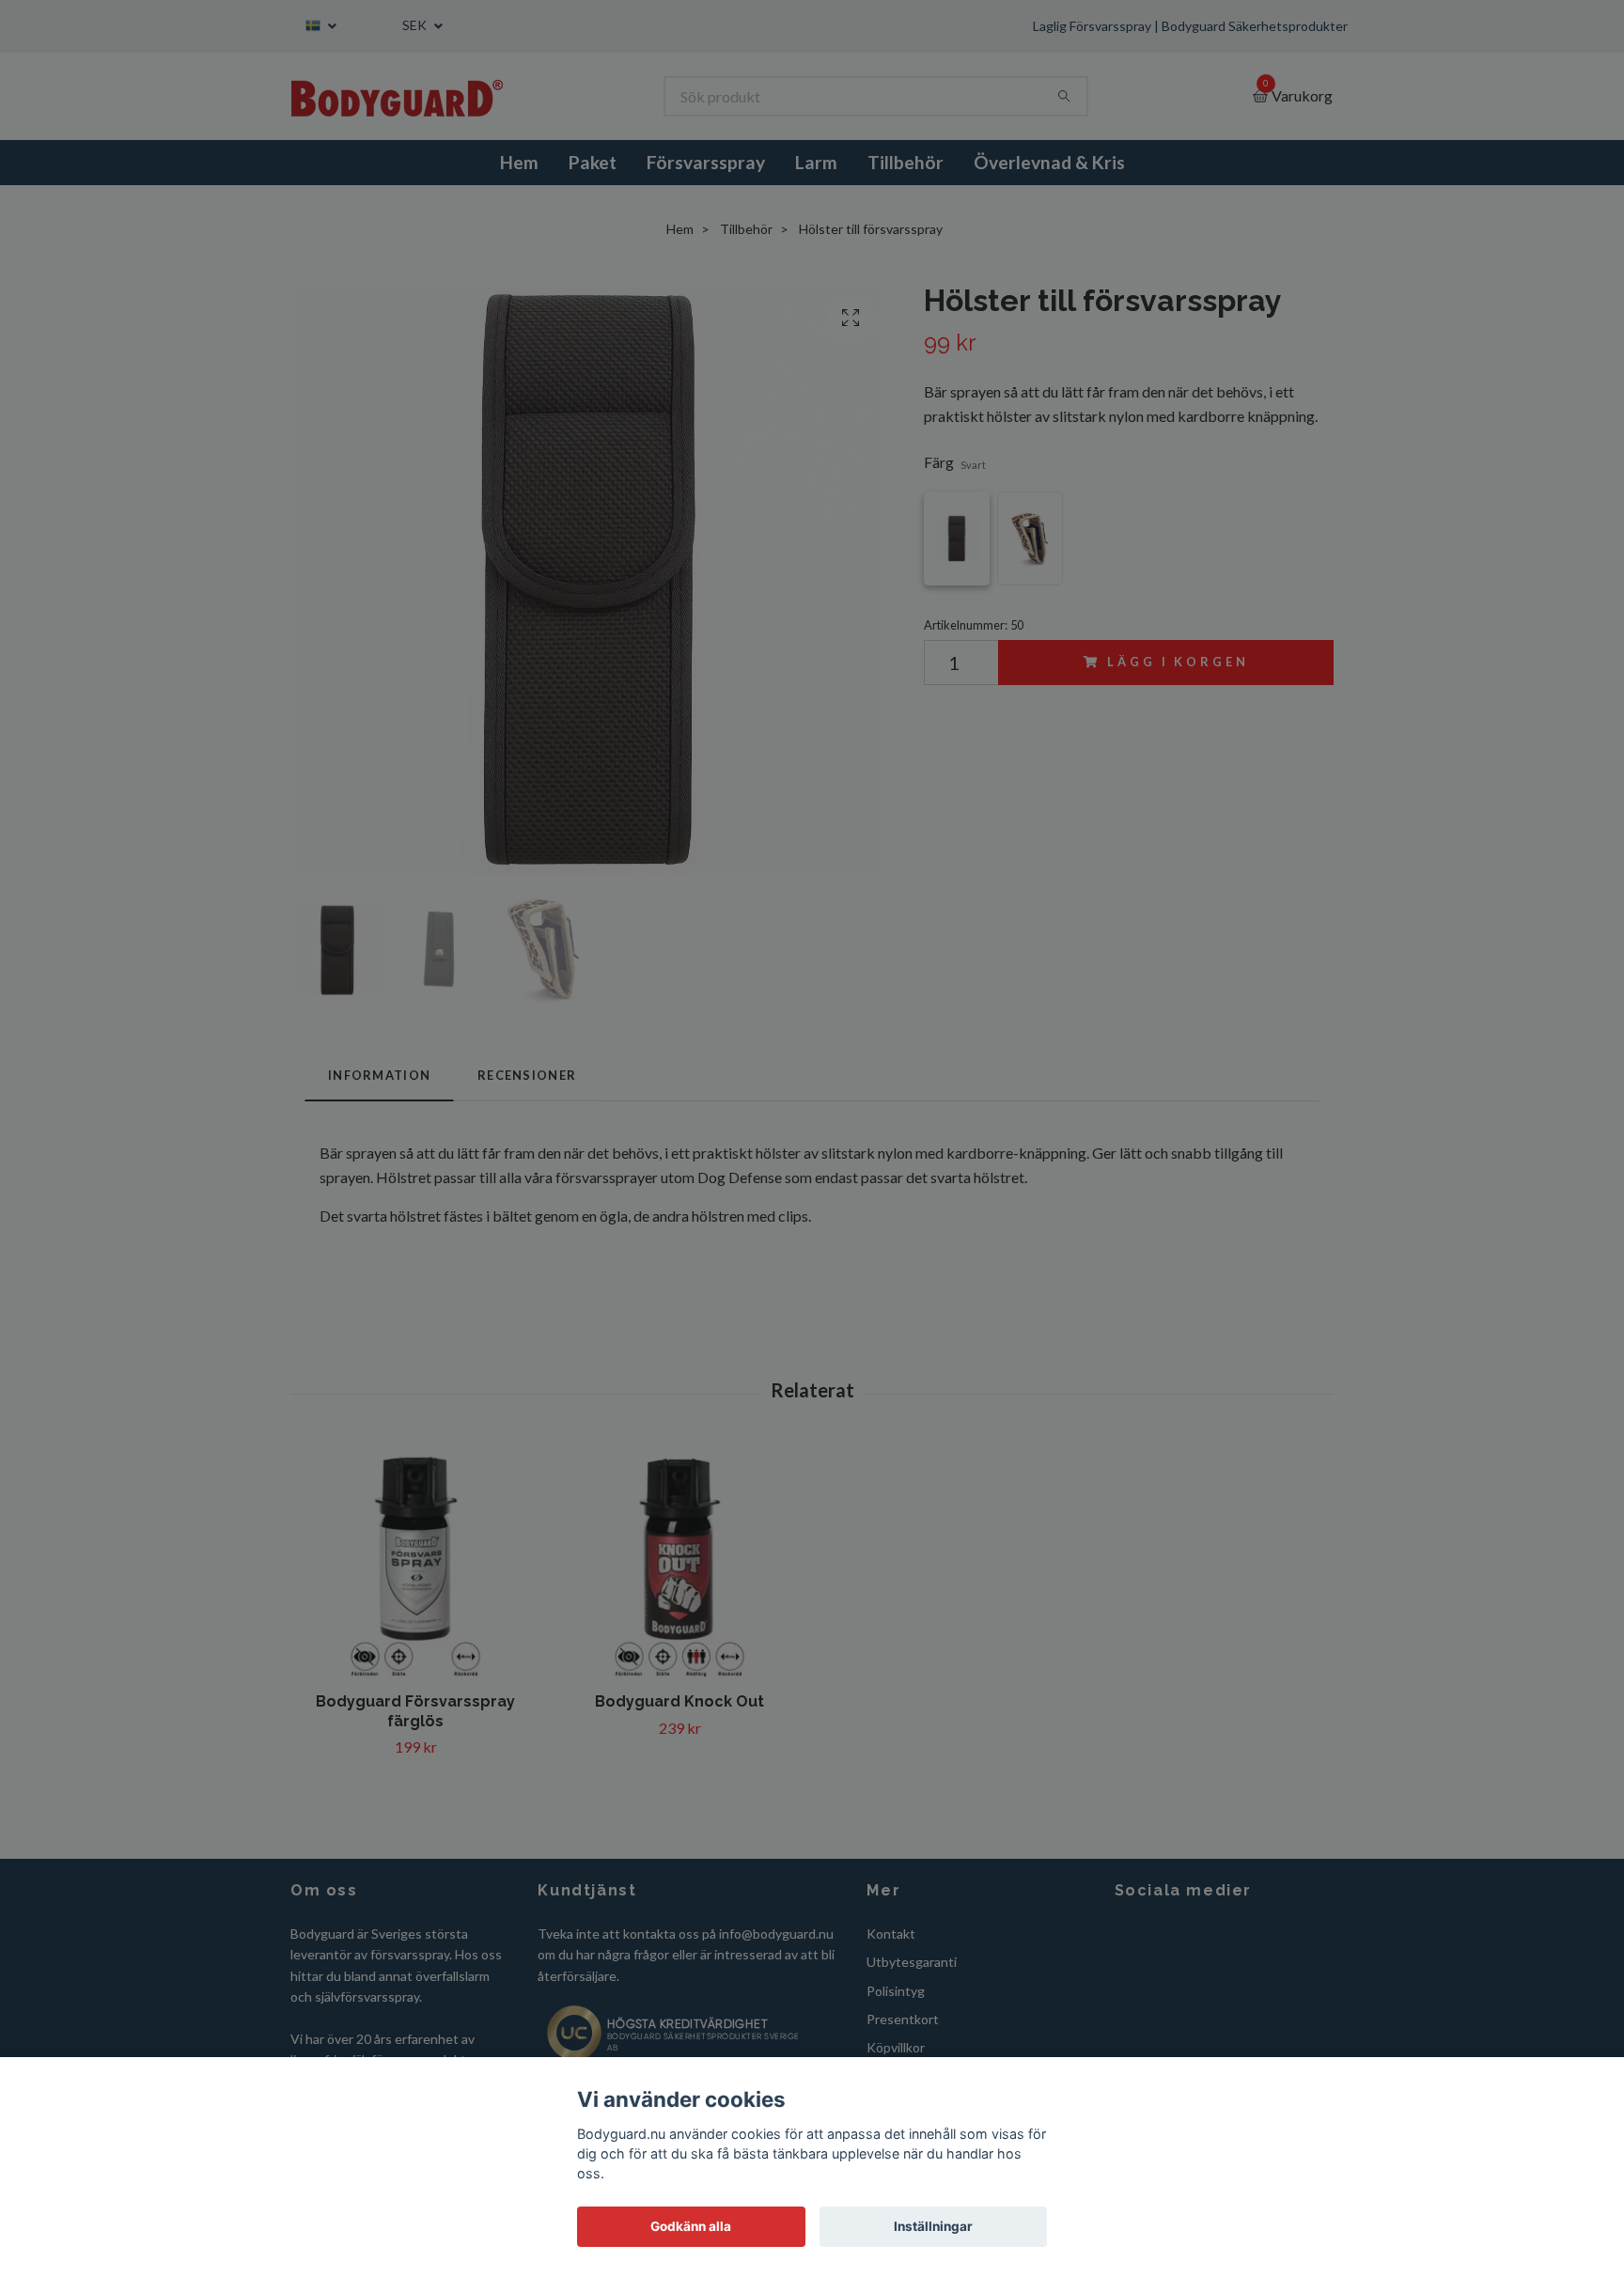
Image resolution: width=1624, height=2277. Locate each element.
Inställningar (933, 2226)
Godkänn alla (691, 2226)
